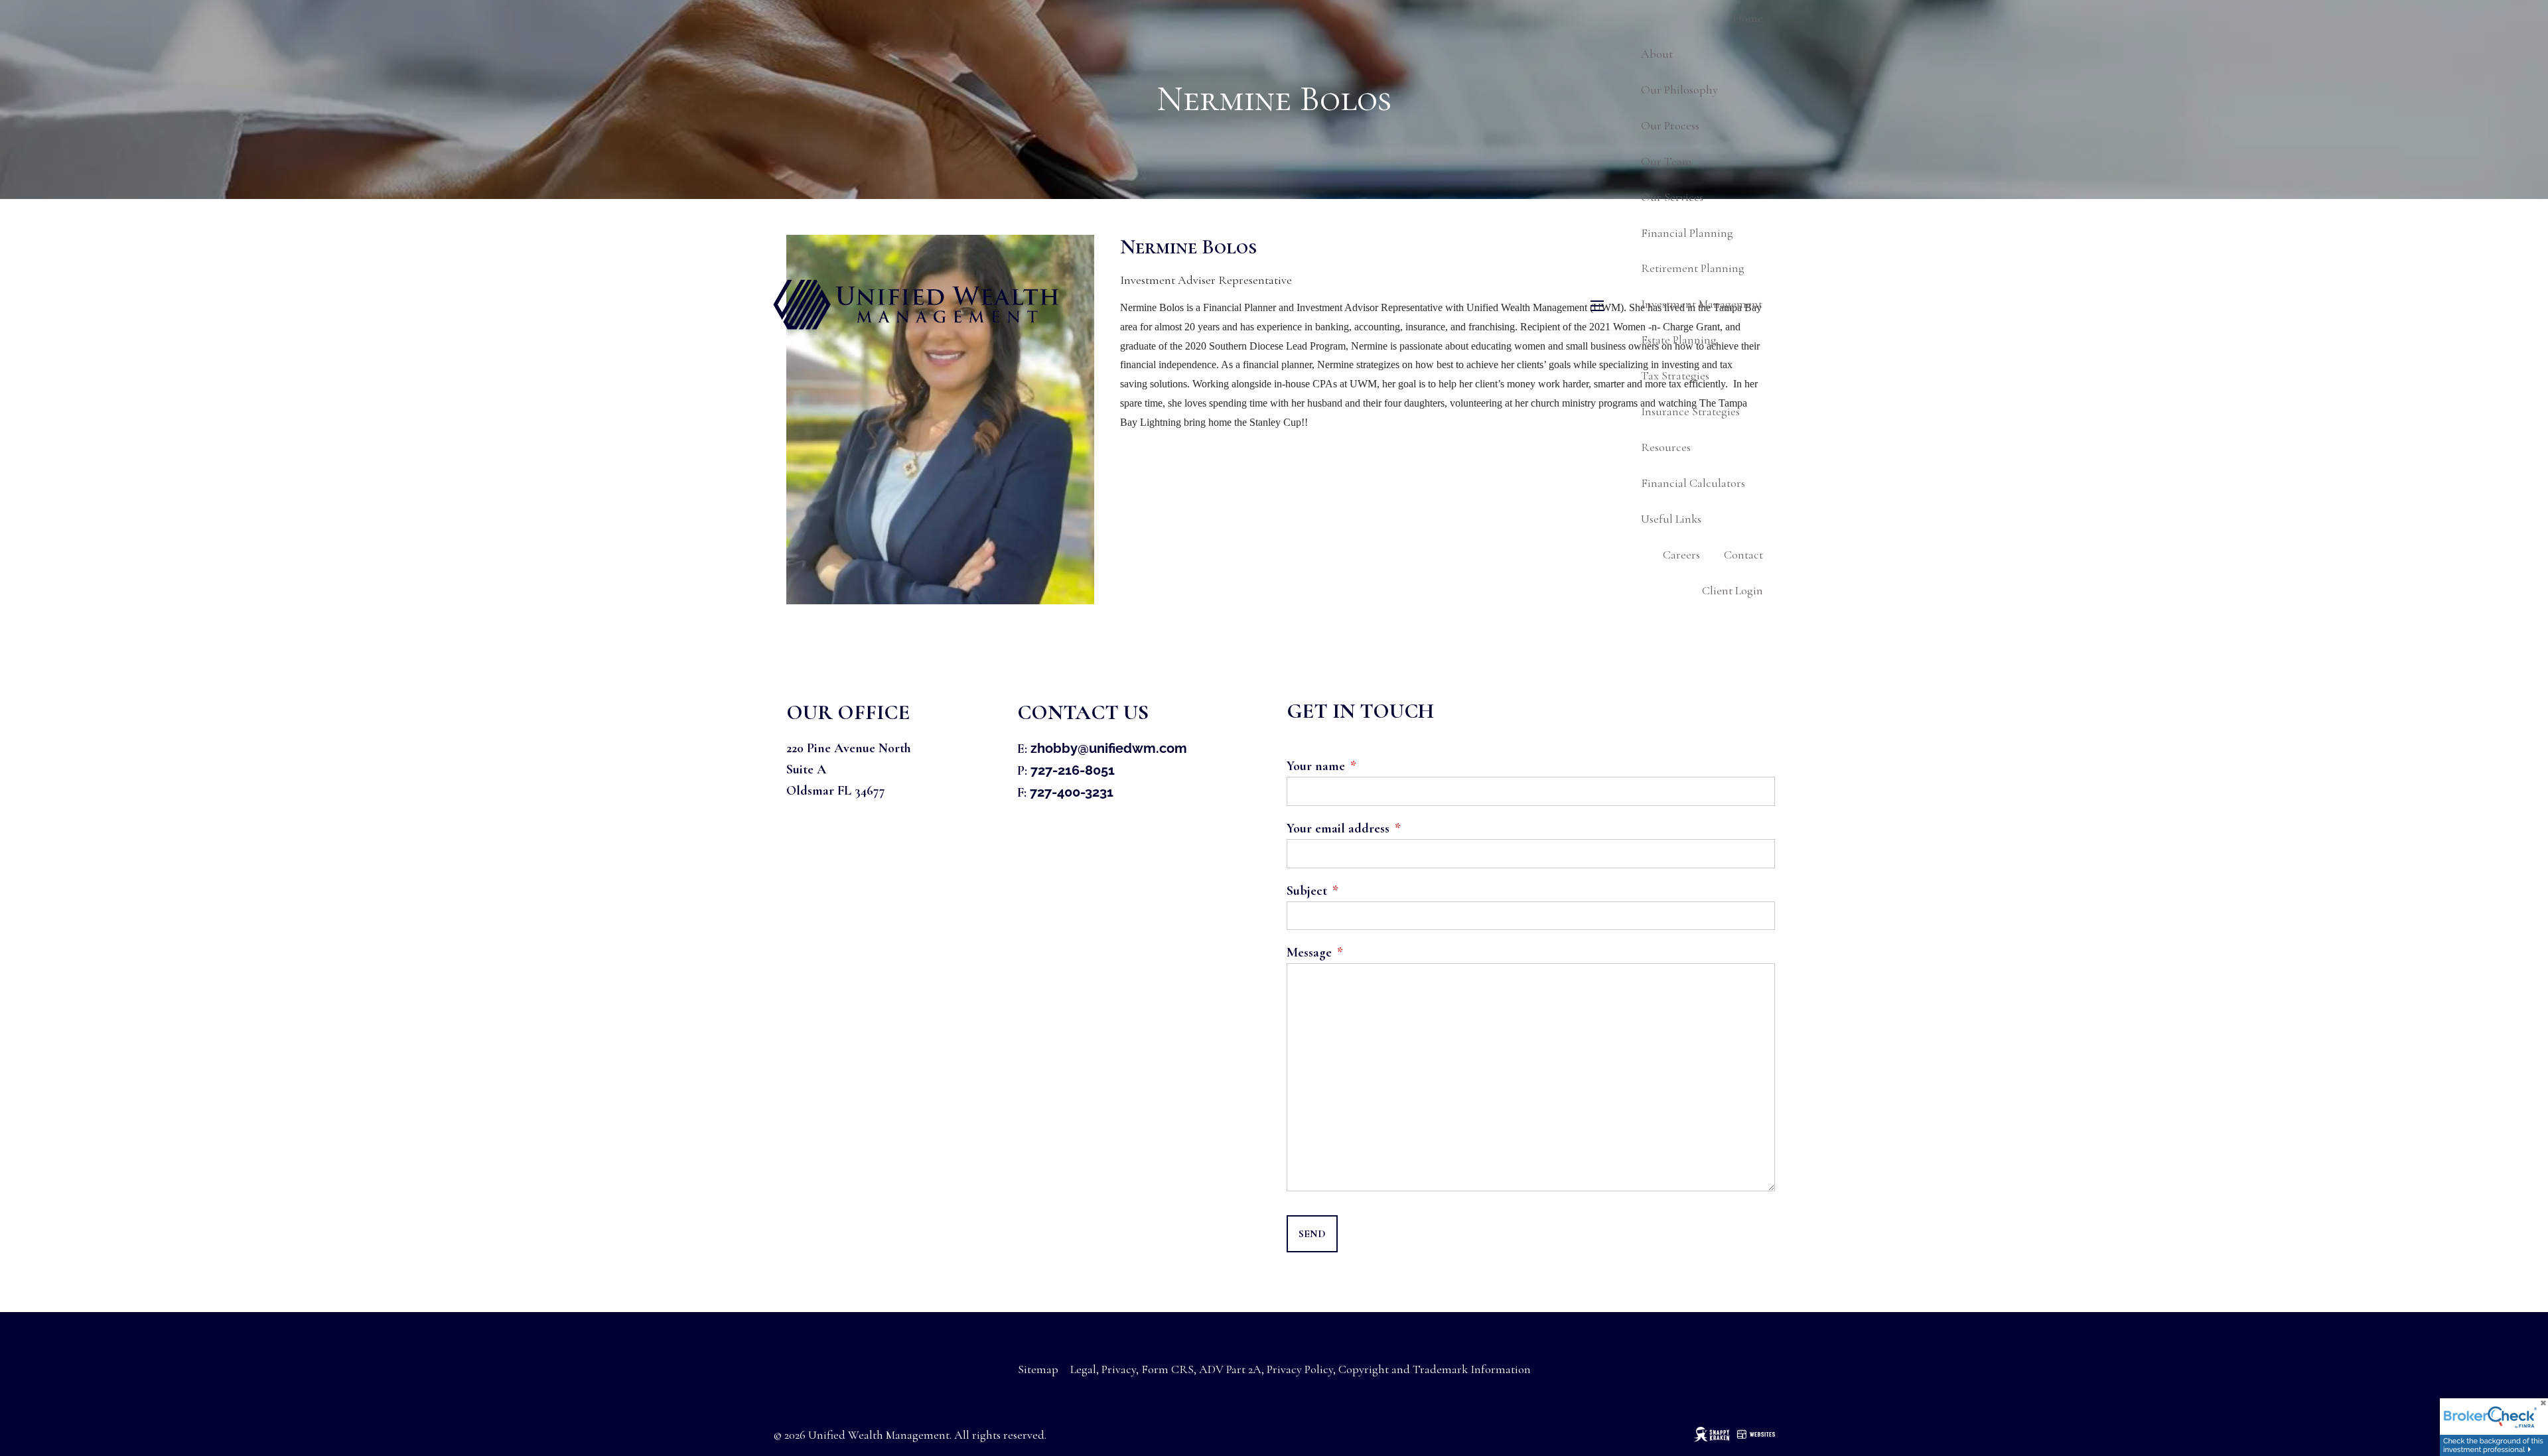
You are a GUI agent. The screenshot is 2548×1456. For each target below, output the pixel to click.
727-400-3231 (1072, 792)
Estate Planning (1679, 340)
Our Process (1670, 125)
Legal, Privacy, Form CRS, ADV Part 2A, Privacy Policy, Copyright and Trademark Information (1301, 1369)
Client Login (1733, 590)
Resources (1666, 447)
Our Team (1666, 161)
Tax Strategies (1675, 375)
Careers (1681, 555)
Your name (1374, 766)
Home (1748, 18)
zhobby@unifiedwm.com (1109, 748)
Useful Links (1671, 519)
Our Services (1672, 197)
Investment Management (1702, 304)
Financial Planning (1687, 233)
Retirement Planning (1693, 268)
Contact (1743, 555)
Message (1368, 953)
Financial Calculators (1693, 483)
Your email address (1396, 828)
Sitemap (1038, 1369)
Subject (1365, 891)
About (1657, 54)
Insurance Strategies (1690, 411)
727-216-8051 (1073, 770)
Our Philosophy (1679, 90)
